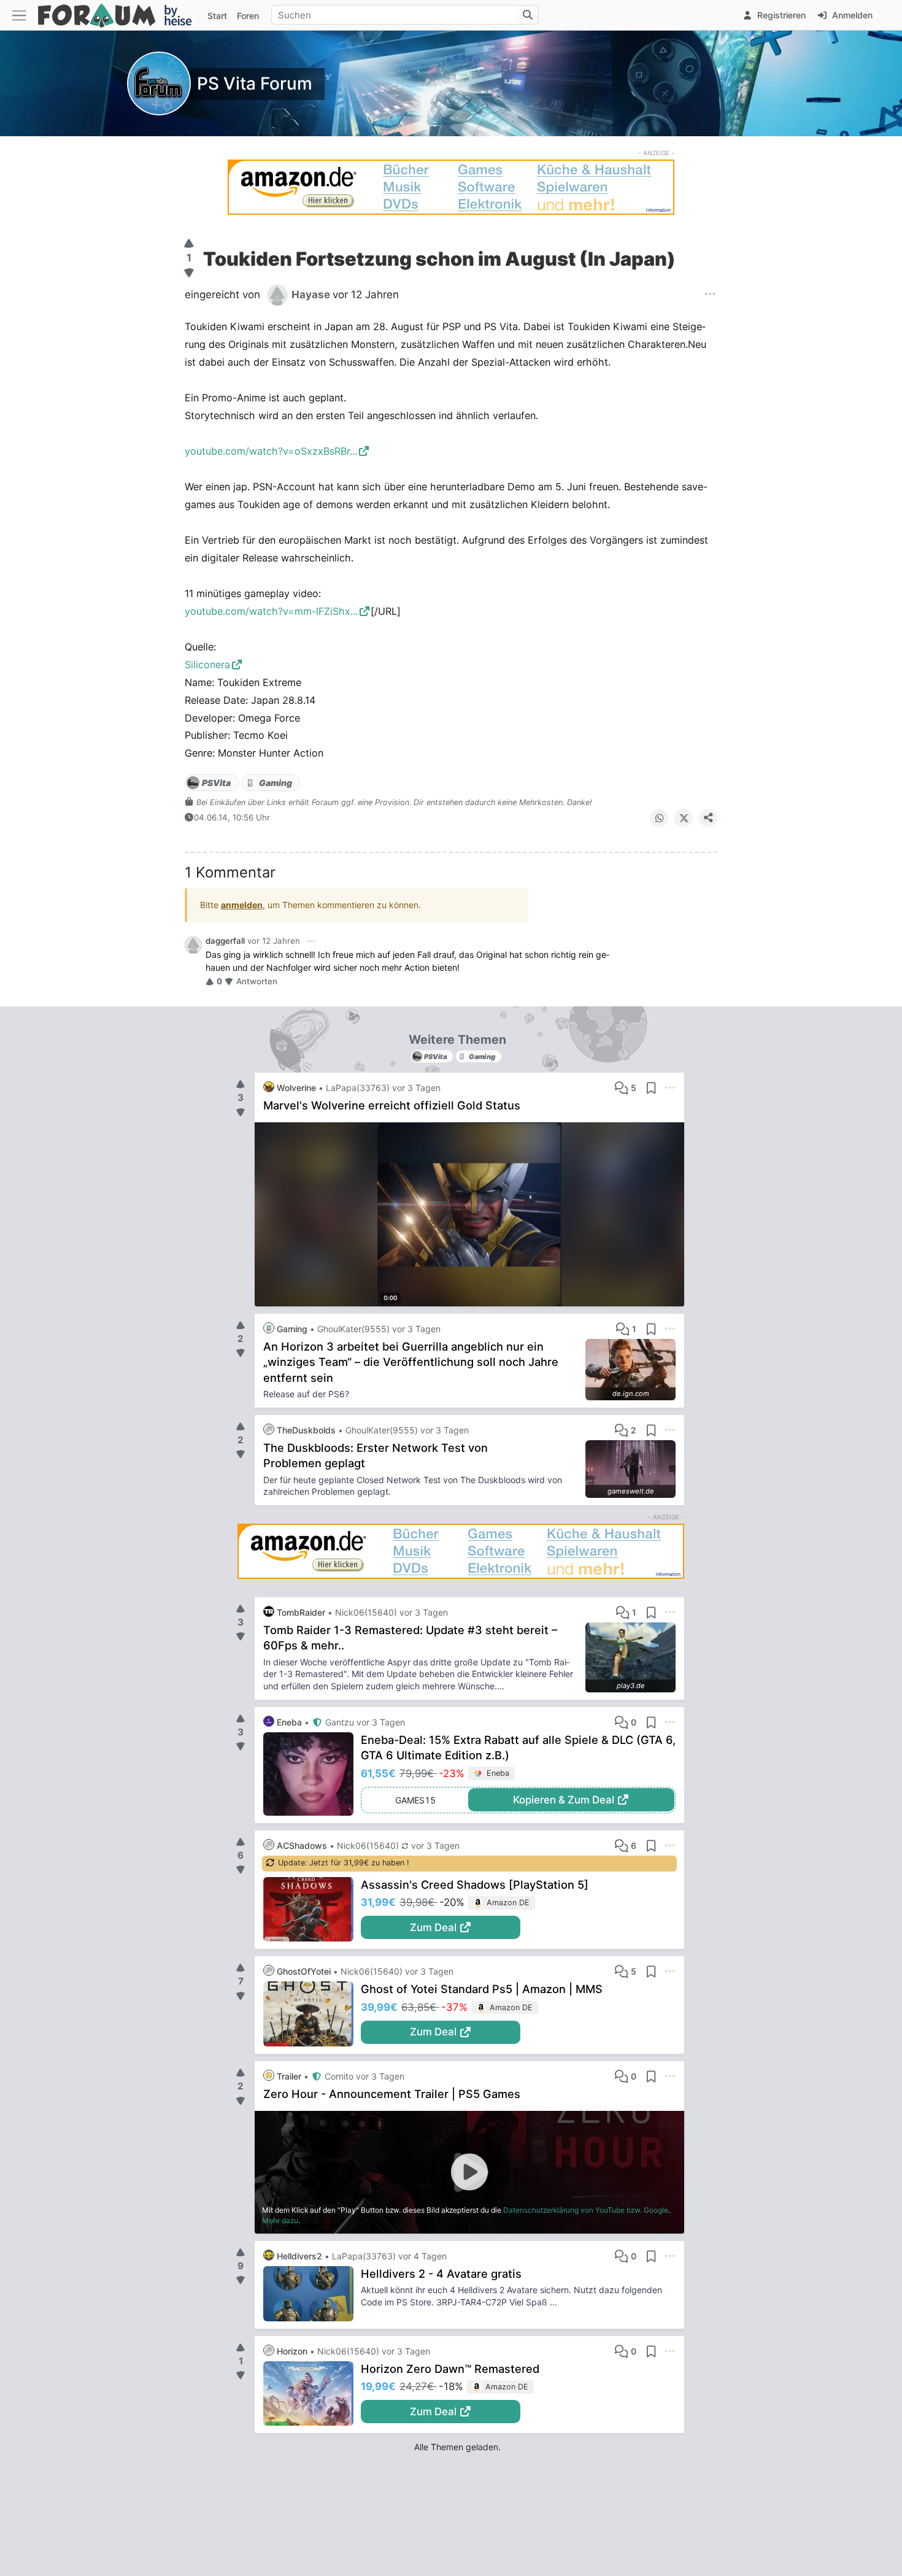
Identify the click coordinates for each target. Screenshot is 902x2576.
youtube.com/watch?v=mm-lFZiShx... (271, 611)
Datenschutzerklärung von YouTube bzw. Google (586, 2210)
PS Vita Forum (255, 83)
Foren (248, 16)
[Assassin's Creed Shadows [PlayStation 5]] (312, 1910)
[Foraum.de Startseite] (120, 15)
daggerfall (225, 941)
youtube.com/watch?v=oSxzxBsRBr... (271, 451)
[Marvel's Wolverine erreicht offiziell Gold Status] (469, 1214)
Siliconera (207, 665)
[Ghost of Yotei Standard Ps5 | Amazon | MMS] (312, 2014)
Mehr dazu (280, 2220)
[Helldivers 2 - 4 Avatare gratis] (312, 2294)
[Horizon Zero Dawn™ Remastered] (312, 2394)
